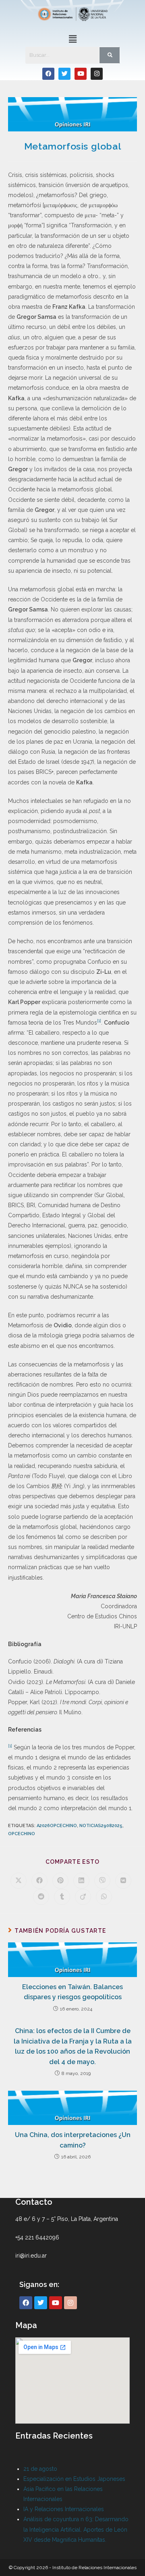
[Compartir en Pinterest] (60, 1881)
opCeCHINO (22, 1834)
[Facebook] (48, 74)
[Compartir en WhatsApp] (104, 1897)
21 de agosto (40, 2469)
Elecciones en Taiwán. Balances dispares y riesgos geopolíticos (72, 1992)
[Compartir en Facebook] (39, 1881)
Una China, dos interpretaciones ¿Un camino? (73, 2140)
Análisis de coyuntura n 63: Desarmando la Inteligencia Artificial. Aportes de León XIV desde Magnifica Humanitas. (76, 2529)
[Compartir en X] (19, 1881)
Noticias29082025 (101, 1826)
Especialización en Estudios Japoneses (74, 2479)
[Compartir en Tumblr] (62, 1897)
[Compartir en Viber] (102, 1881)
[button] (72, 39)
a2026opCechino (57, 1826)
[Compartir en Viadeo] (83, 1897)
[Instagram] (97, 74)
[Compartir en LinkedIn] (81, 1881)
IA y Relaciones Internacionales (64, 2509)
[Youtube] (81, 74)
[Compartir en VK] (123, 1881)
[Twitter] (64, 74)
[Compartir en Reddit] (41, 1897)
